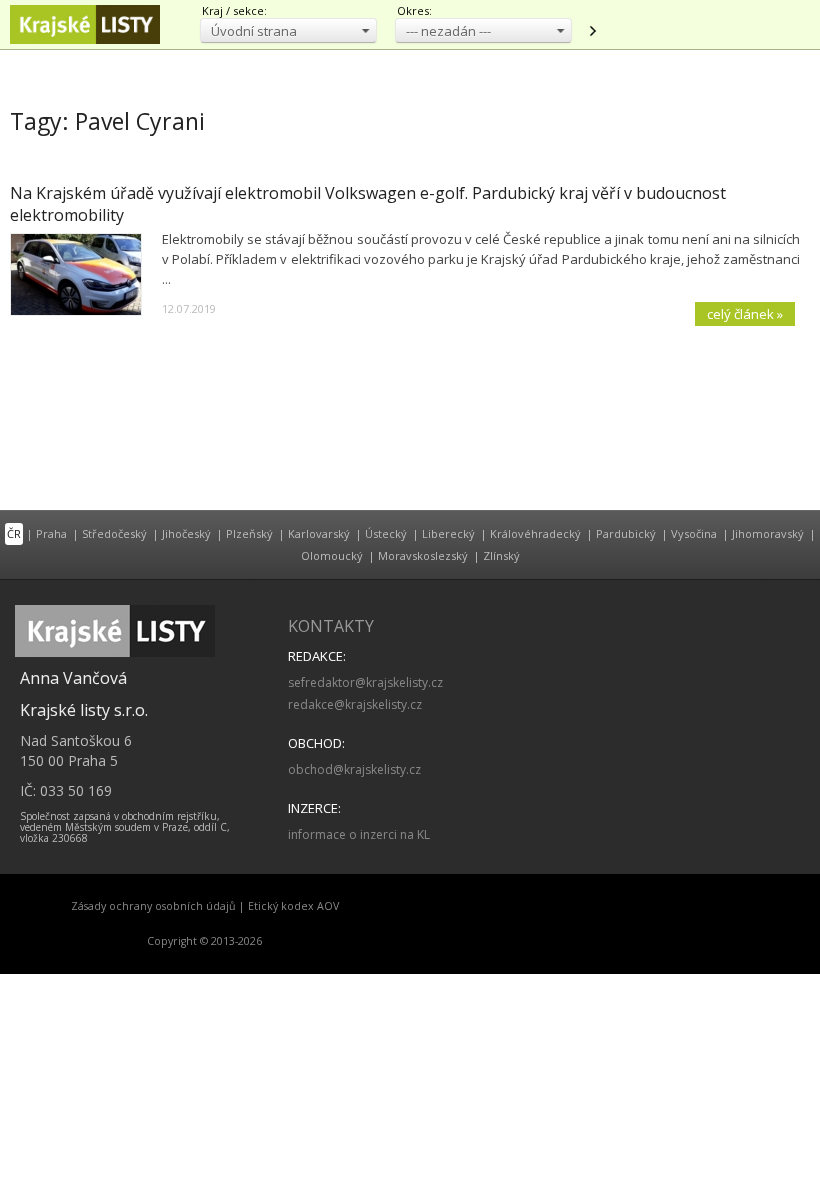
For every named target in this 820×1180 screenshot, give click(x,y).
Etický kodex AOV (293, 906)
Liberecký (448, 533)
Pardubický (626, 533)
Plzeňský (249, 533)
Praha (51, 533)
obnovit (592, 31)
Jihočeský (186, 533)
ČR (14, 533)
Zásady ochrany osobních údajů (153, 906)
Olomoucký (332, 555)
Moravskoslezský (423, 555)
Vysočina (694, 533)
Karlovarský (319, 533)
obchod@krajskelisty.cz (354, 769)
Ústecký (386, 533)
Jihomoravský (768, 533)
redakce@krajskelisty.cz (355, 704)
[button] (288, 30)
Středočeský (114, 533)
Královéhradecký (535, 533)
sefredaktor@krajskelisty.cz (365, 682)
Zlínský (501, 555)
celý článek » (745, 314)
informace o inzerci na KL (359, 834)
